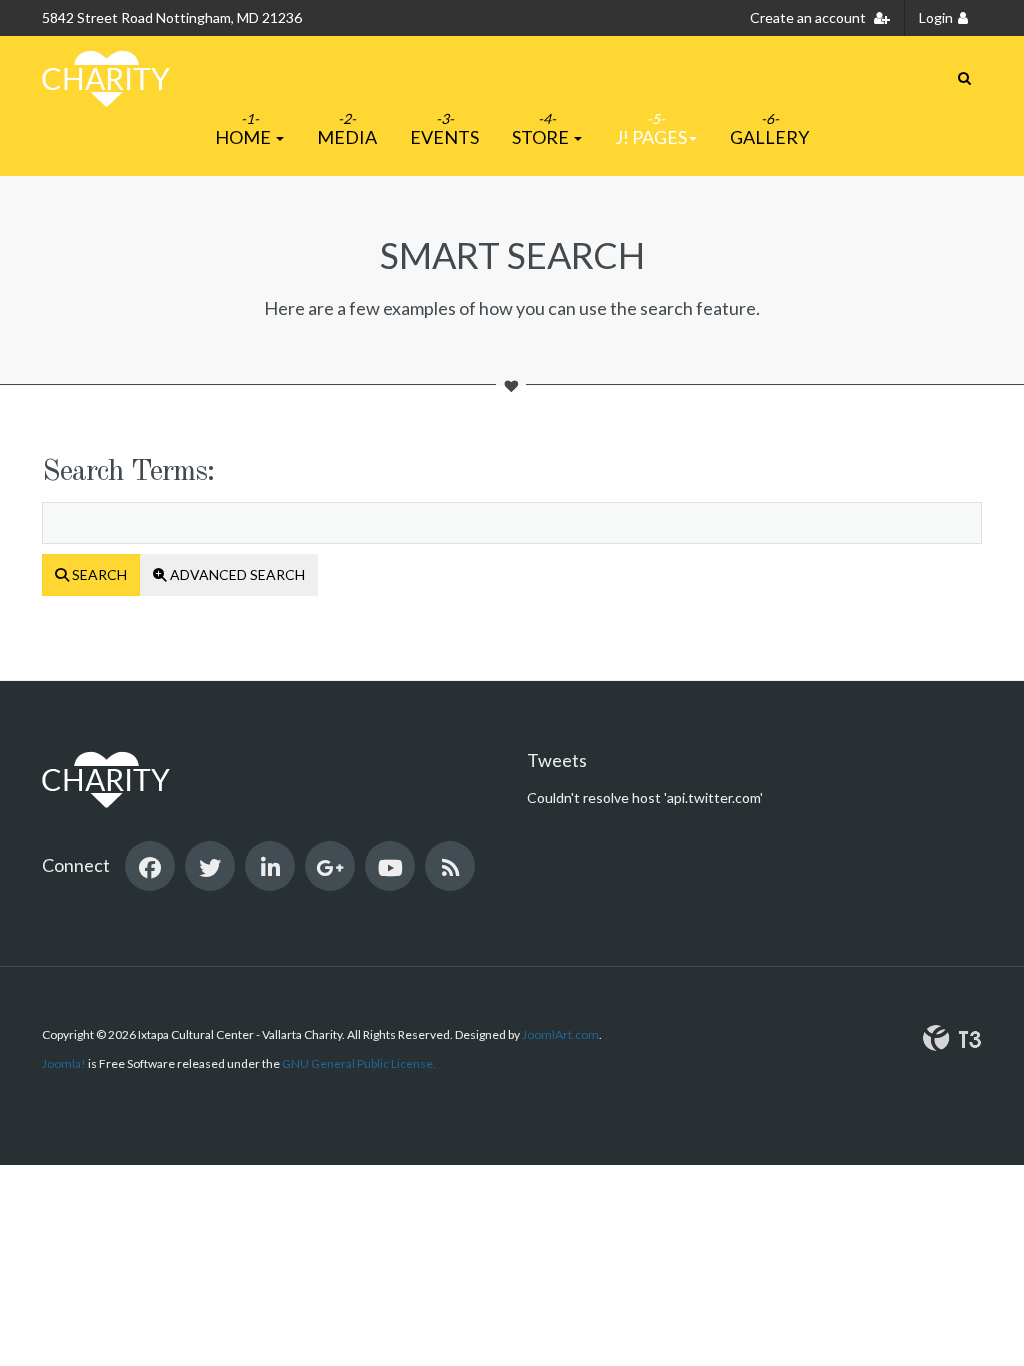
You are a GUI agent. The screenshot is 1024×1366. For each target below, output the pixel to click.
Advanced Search (236, 574)
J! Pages (651, 137)
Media (347, 137)
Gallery (769, 137)
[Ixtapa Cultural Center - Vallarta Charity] (106, 78)
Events (444, 137)
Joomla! (64, 1063)
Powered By (952, 1038)
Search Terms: (128, 472)
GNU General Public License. (359, 1063)
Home (244, 137)
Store (542, 137)
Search (98, 574)
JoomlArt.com (560, 1034)
